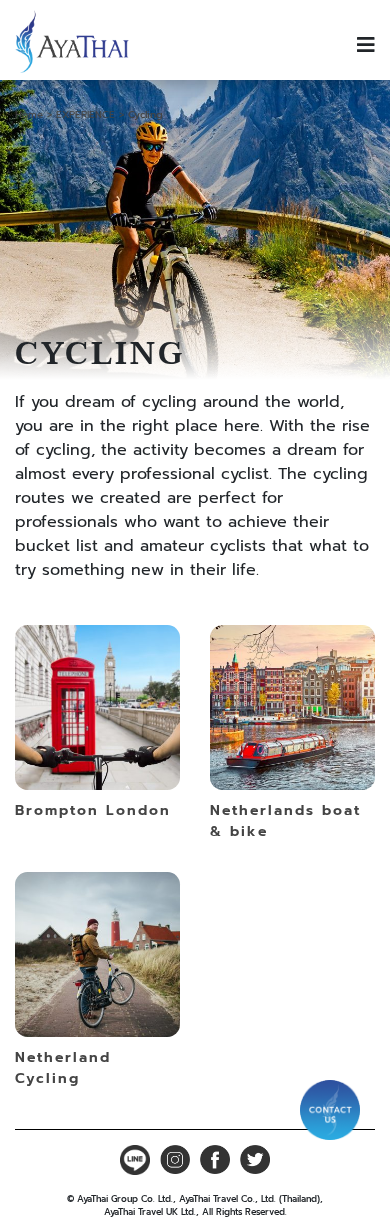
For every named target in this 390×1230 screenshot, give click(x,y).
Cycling (145, 114)
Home (29, 114)
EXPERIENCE (85, 114)
